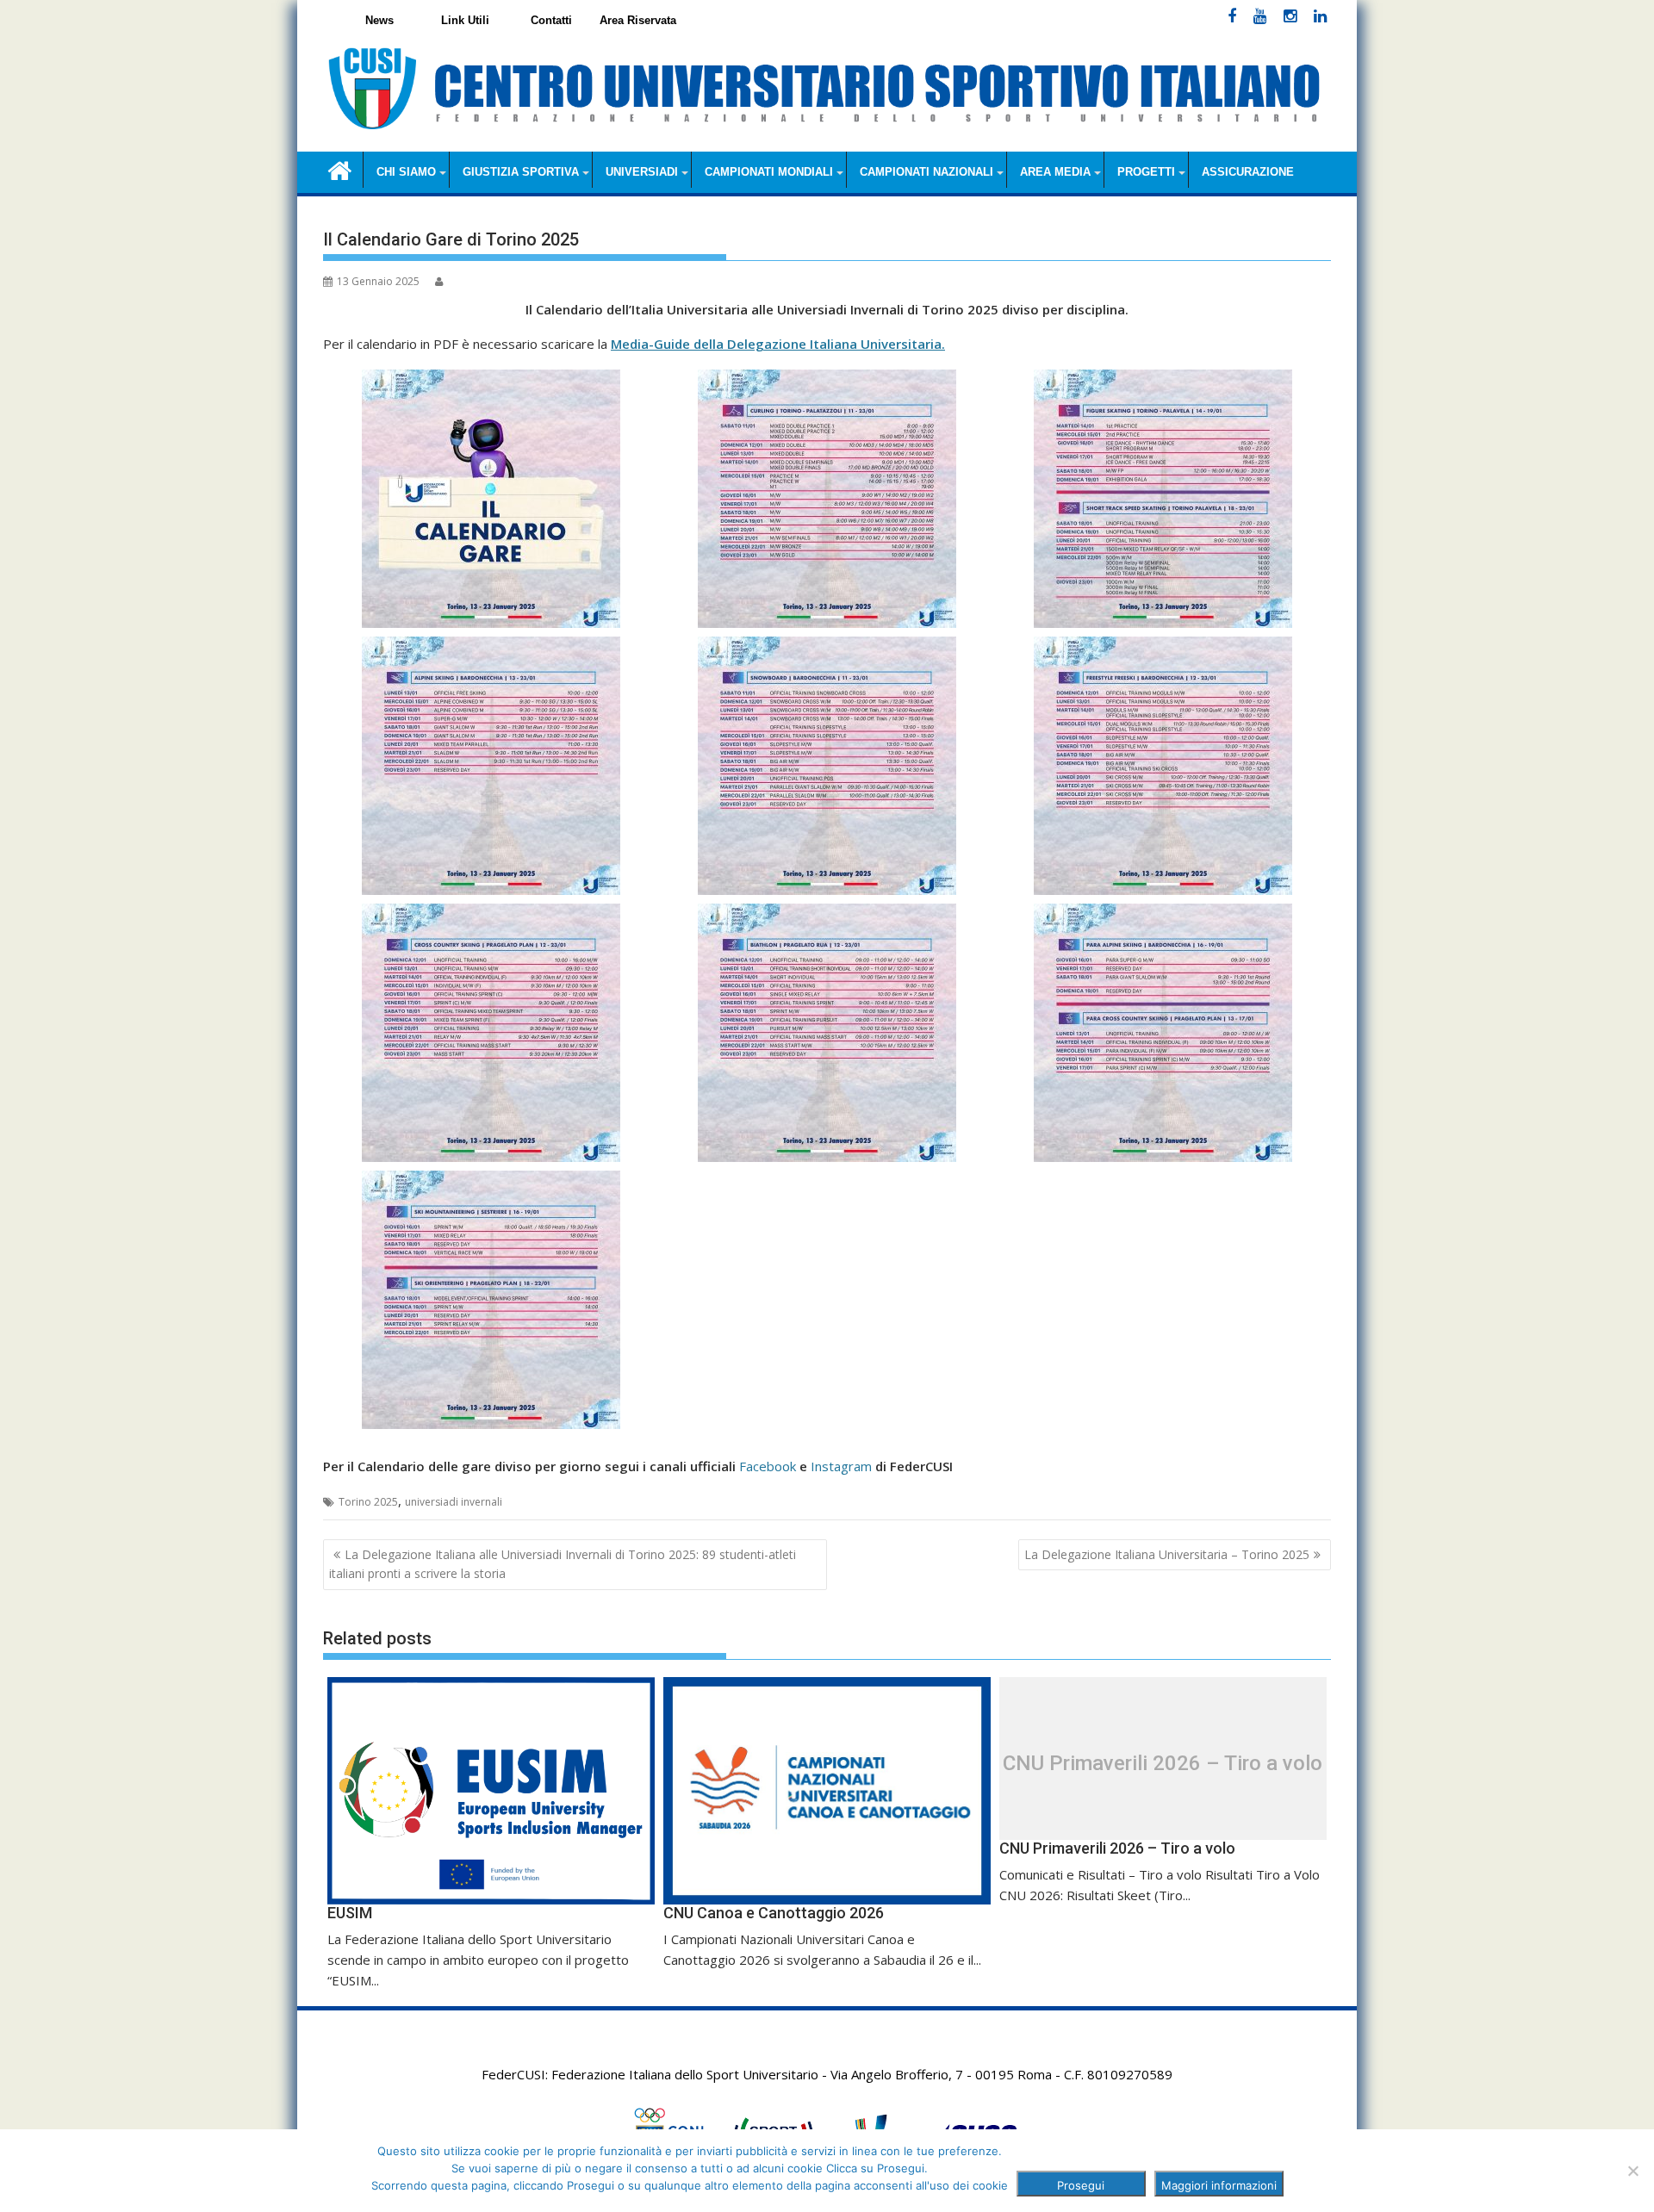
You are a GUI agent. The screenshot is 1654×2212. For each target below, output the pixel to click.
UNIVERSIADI (642, 172)
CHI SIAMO (406, 172)
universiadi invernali (454, 1502)
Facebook (768, 1466)
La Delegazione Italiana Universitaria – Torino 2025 (1167, 1554)
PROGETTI (1146, 172)
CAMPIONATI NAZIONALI (926, 172)
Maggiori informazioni (1219, 2185)
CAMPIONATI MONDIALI (769, 172)
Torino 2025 (368, 1502)
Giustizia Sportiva (521, 172)
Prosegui (1081, 2185)
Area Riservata (638, 20)
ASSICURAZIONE (1248, 172)
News (379, 20)
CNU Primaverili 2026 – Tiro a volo (1163, 1763)
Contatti (551, 20)
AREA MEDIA (1055, 172)
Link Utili (465, 20)
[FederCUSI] (340, 169)
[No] (1632, 2171)
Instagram (841, 1466)
